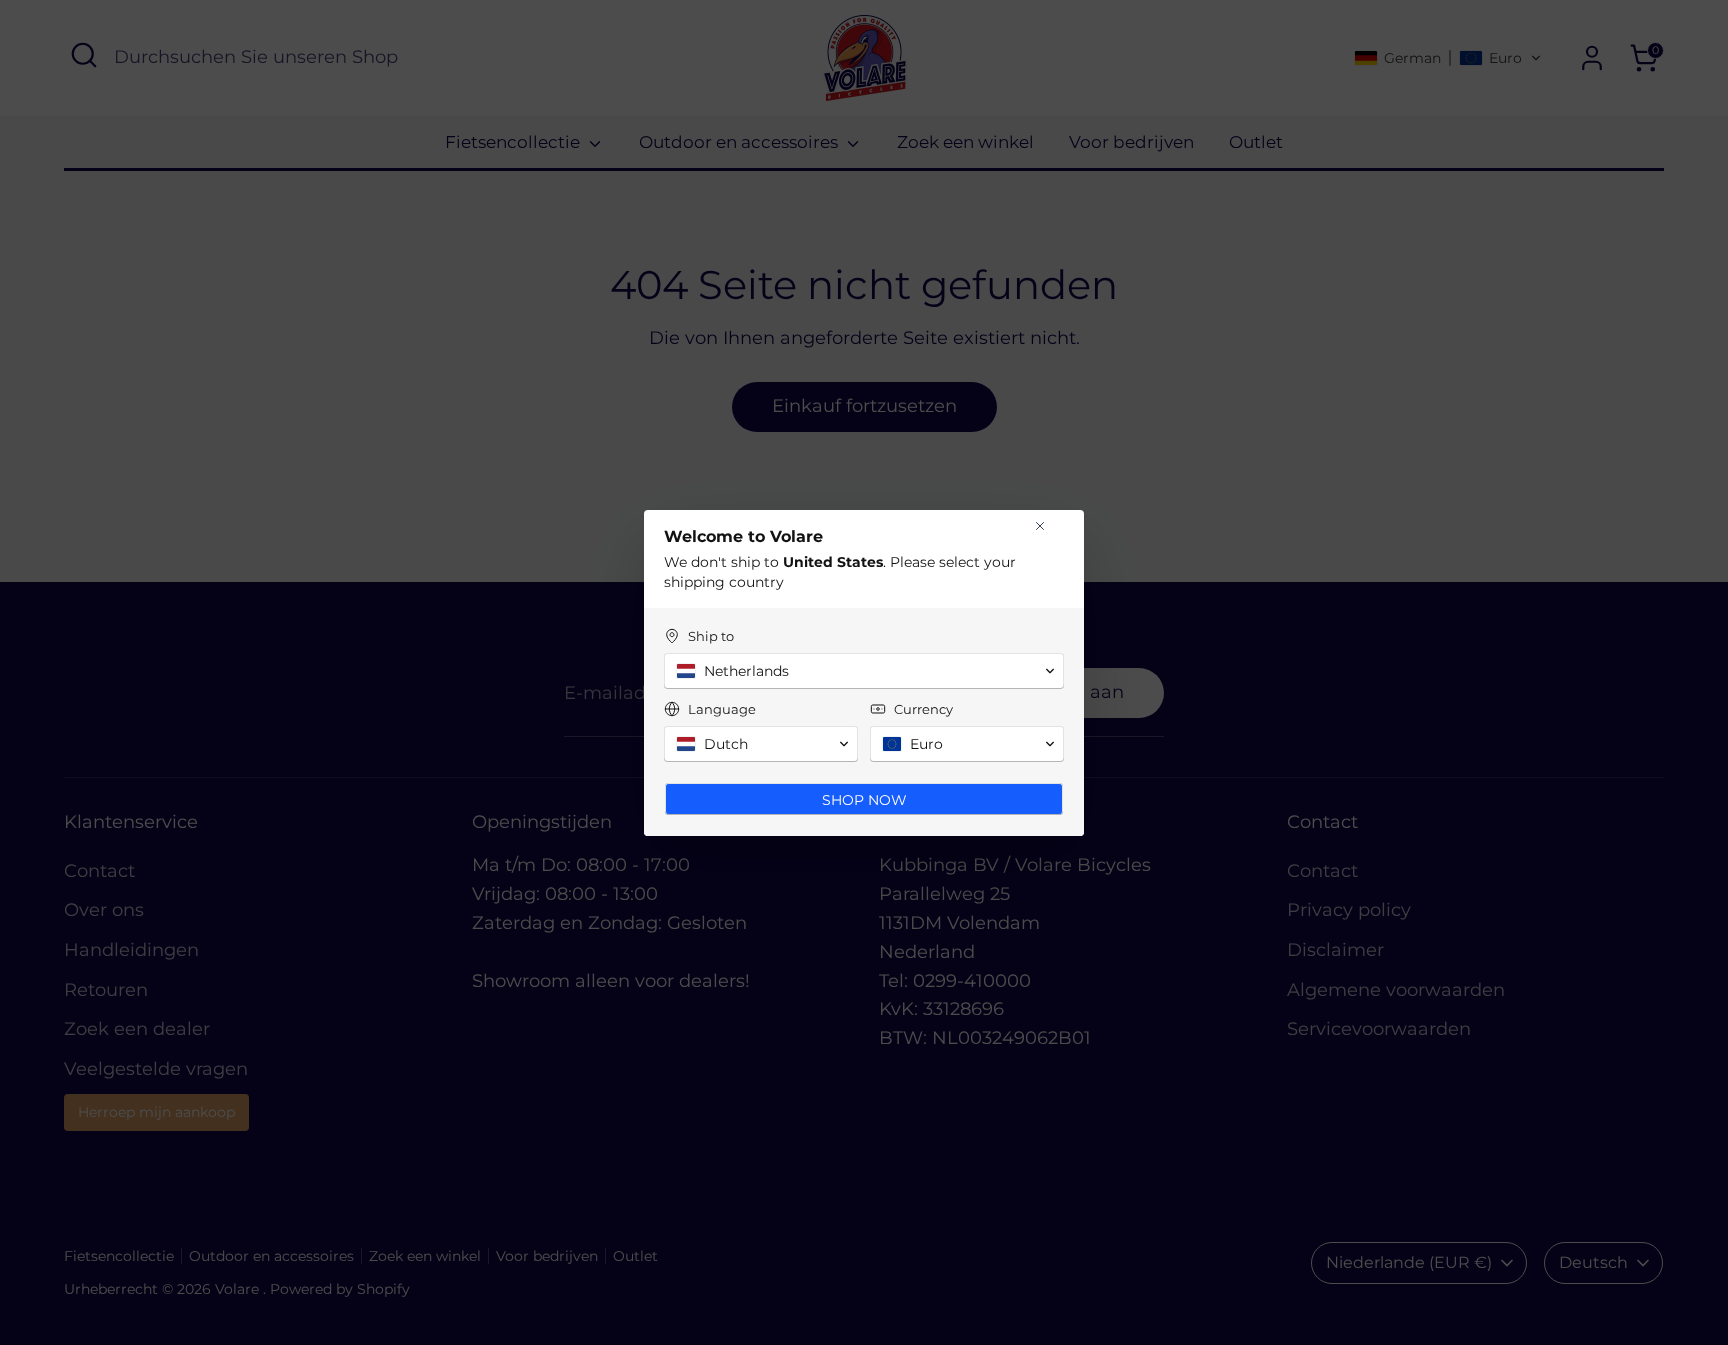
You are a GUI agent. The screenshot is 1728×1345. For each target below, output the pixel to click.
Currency (923, 709)
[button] (864, 671)
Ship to (711, 636)
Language (722, 709)
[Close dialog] (1040, 526)
